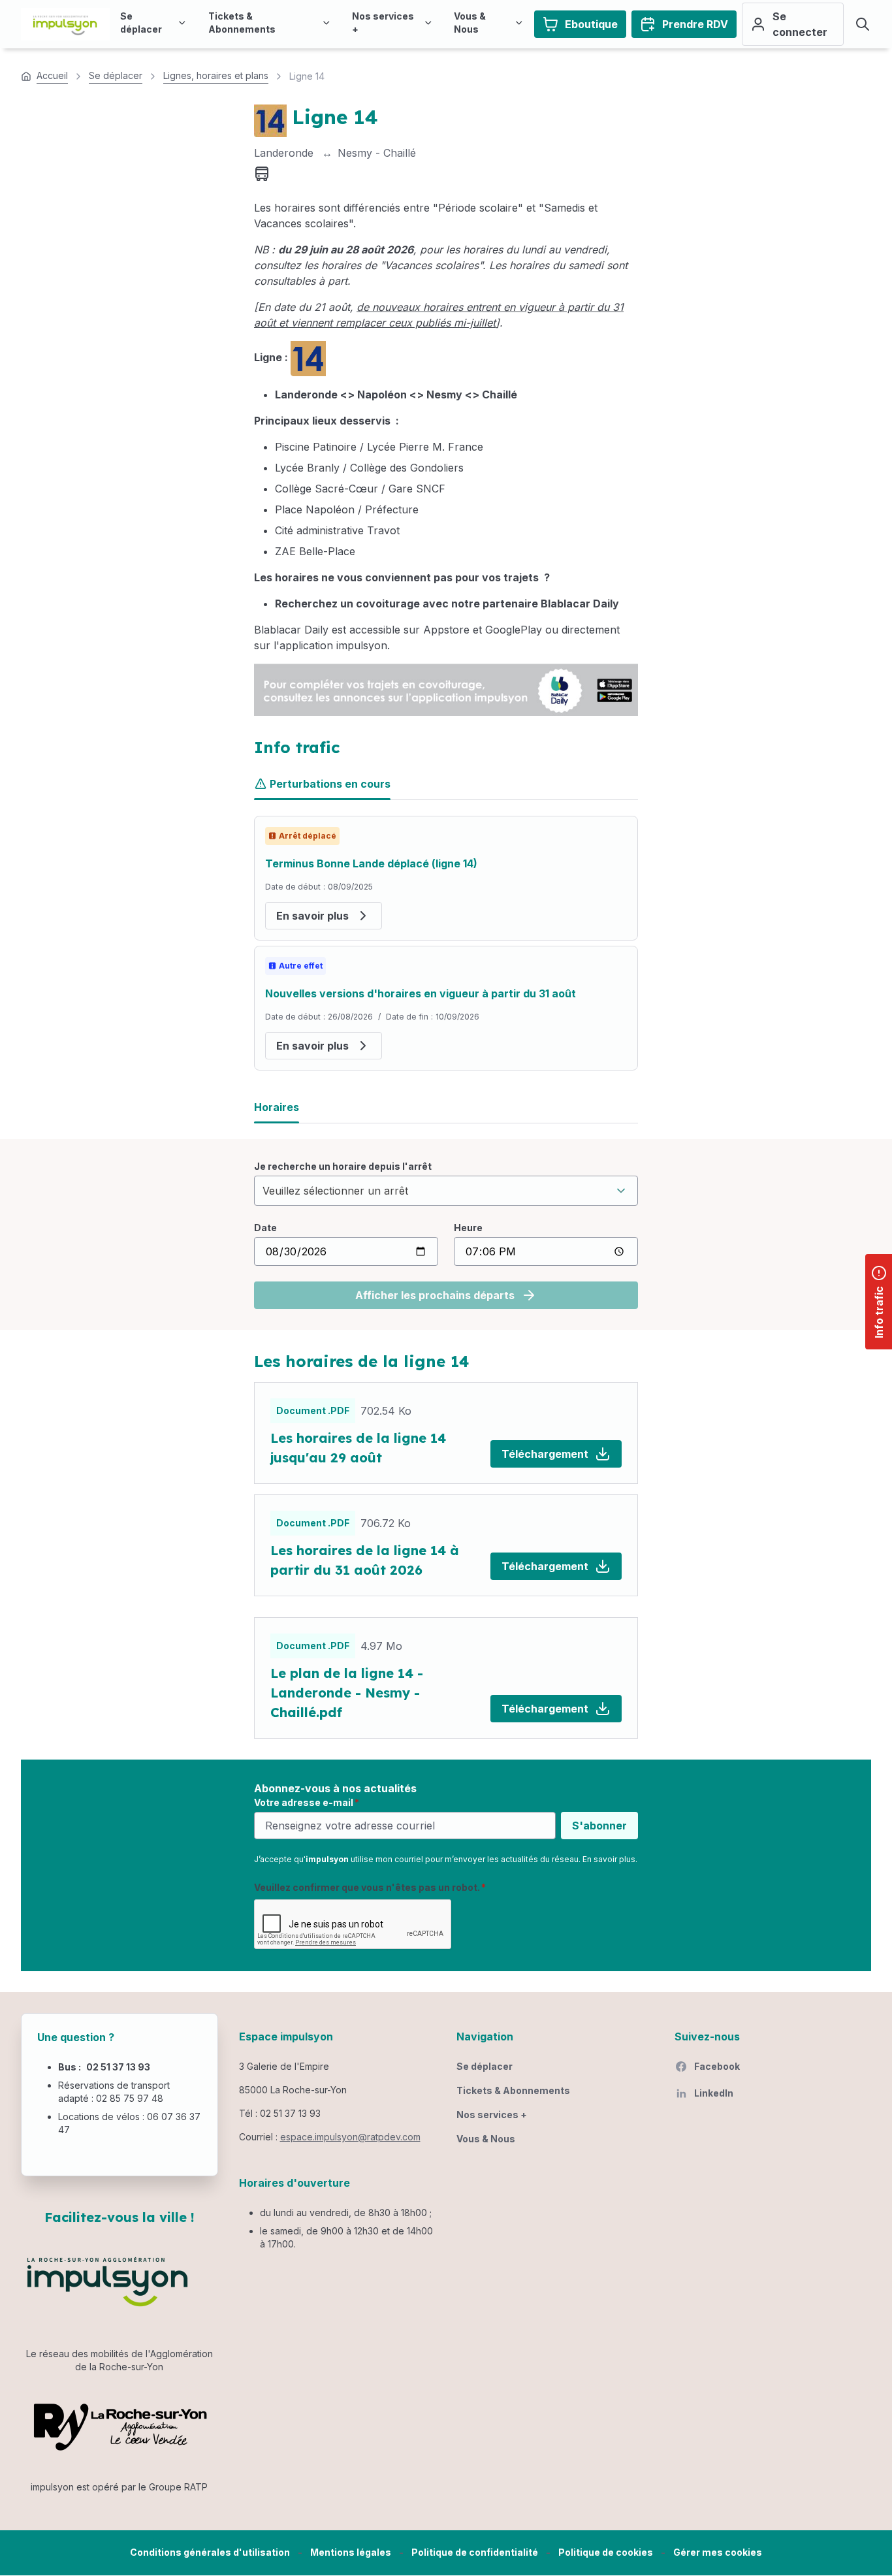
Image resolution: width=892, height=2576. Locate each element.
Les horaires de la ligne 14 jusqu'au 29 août (358, 1448)
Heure (468, 1228)
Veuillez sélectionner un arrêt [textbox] (335, 1191)
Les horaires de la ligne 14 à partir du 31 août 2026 (365, 1560)
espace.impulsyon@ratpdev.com (350, 2137)
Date (265, 1228)
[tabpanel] (446, 943)
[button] (718, 2553)
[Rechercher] (863, 24)
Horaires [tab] (277, 1107)
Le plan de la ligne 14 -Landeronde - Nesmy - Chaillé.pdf (347, 1693)
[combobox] (446, 1191)
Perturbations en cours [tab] (330, 784)
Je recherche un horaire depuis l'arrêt (343, 1166)
